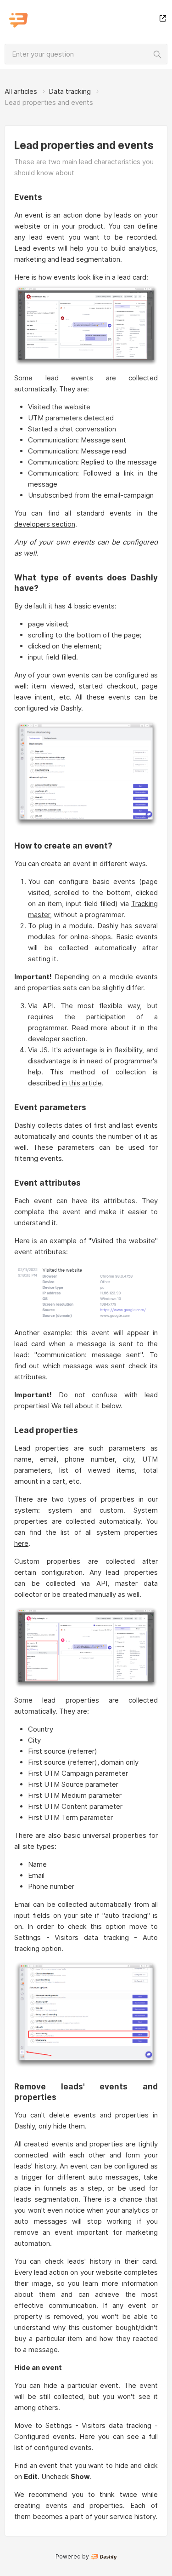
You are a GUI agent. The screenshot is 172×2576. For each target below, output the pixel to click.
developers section (45, 524)
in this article (82, 1083)
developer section (57, 1039)
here (21, 1543)
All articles (21, 91)
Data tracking (70, 91)
